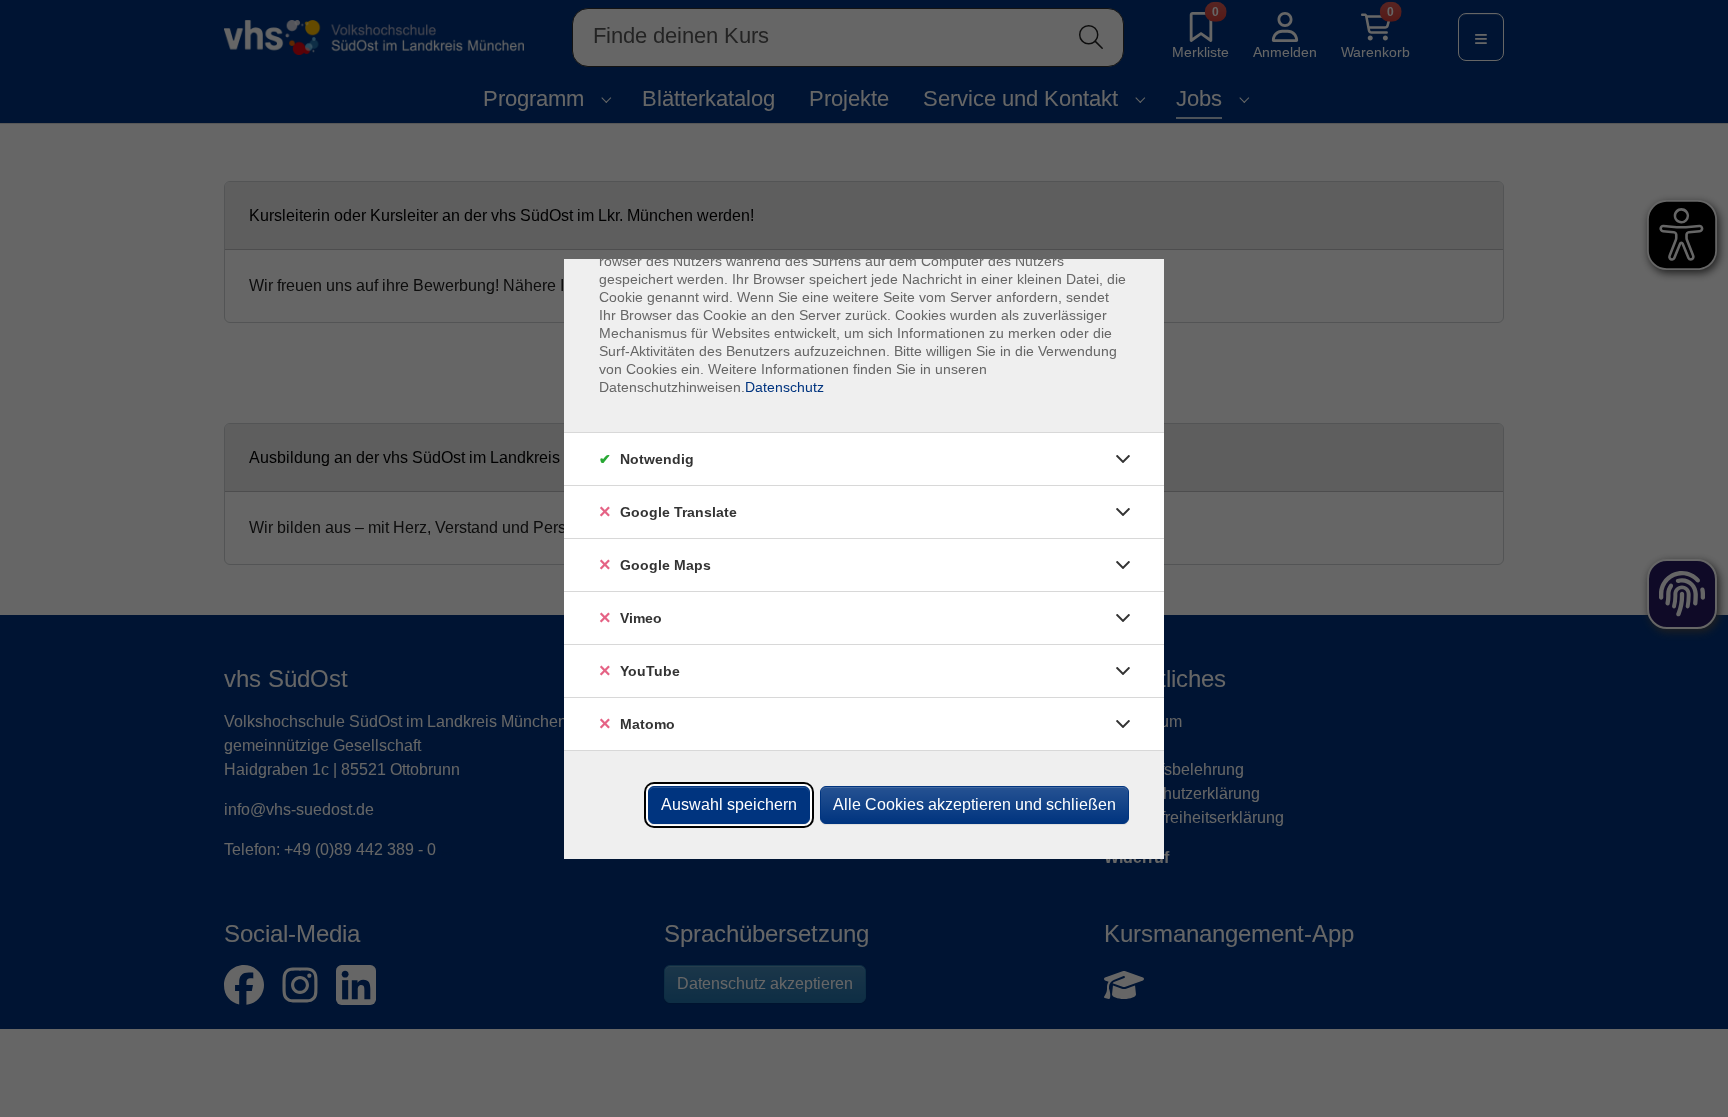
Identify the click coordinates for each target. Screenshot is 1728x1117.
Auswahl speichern (729, 804)
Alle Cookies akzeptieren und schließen (974, 804)
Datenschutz (784, 387)
